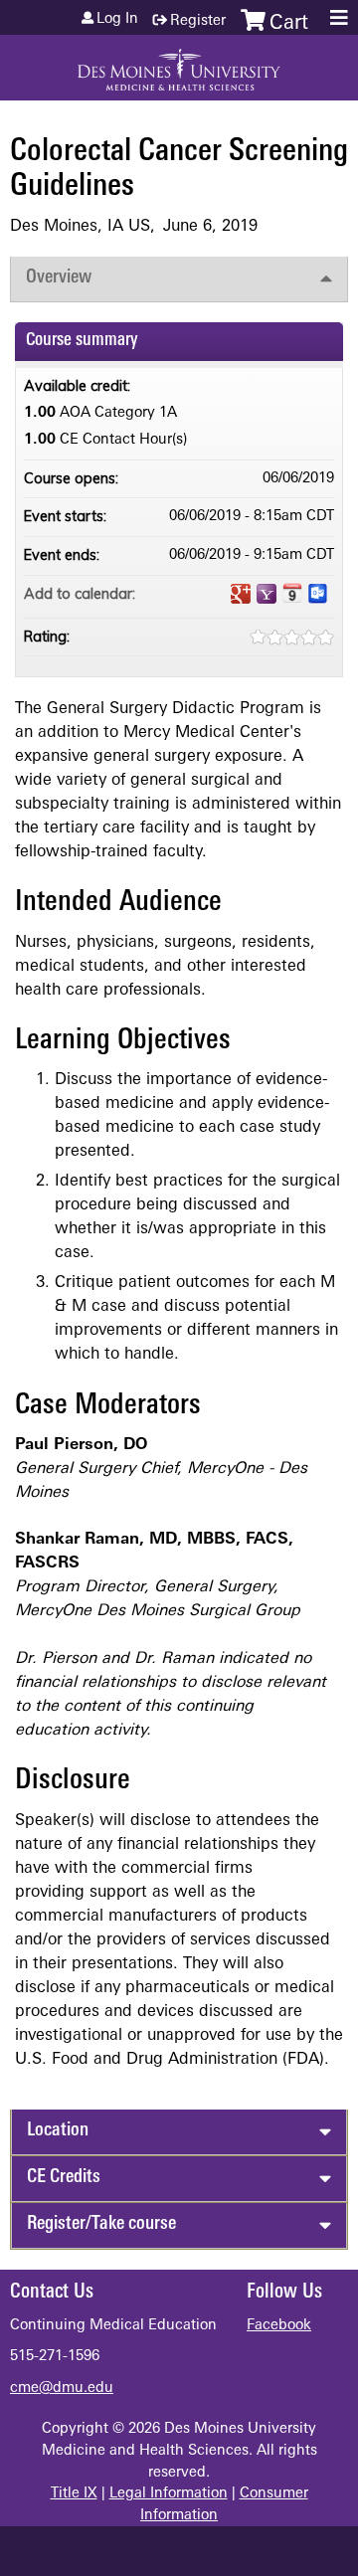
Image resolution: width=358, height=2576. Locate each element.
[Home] (179, 63)
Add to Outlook (318, 594)
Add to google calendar (241, 594)
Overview (59, 278)
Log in (117, 20)
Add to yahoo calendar (267, 594)
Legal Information (169, 2494)
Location (58, 2131)
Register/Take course (101, 2224)
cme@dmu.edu (62, 2389)
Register (198, 21)
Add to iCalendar (292, 593)
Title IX (74, 2494)
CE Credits (64, 2178)
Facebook (279, 2326)
